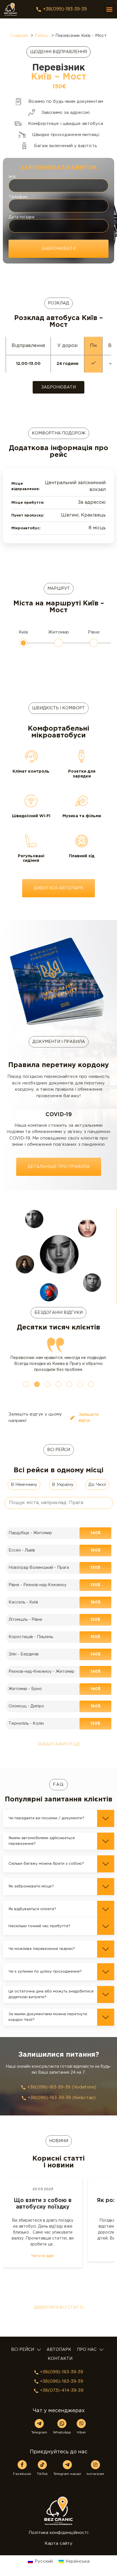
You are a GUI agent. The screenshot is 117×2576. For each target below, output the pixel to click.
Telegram (39, 2432)
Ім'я (12, 177)
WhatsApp (62, 2432)
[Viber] (81, 2424)
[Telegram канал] (67, 2465)
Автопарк (59, 2350)
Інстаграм (95, 2474)
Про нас (87, 2350)
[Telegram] (39, 2424)
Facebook (22, 2474)
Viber (81, 2432)
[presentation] (26, 1384)
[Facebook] (22, 2465)
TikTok (42, 2474)
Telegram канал (67, 2474)
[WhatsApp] (62, 2424)
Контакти (60, 2359)
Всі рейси (23, 2350)
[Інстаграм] (95, 2465)
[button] (109, 9)
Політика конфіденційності (58, 2533)
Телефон (18, 197)
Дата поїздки (21, 217)
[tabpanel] (58, 1355)
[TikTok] (42, 2465)
